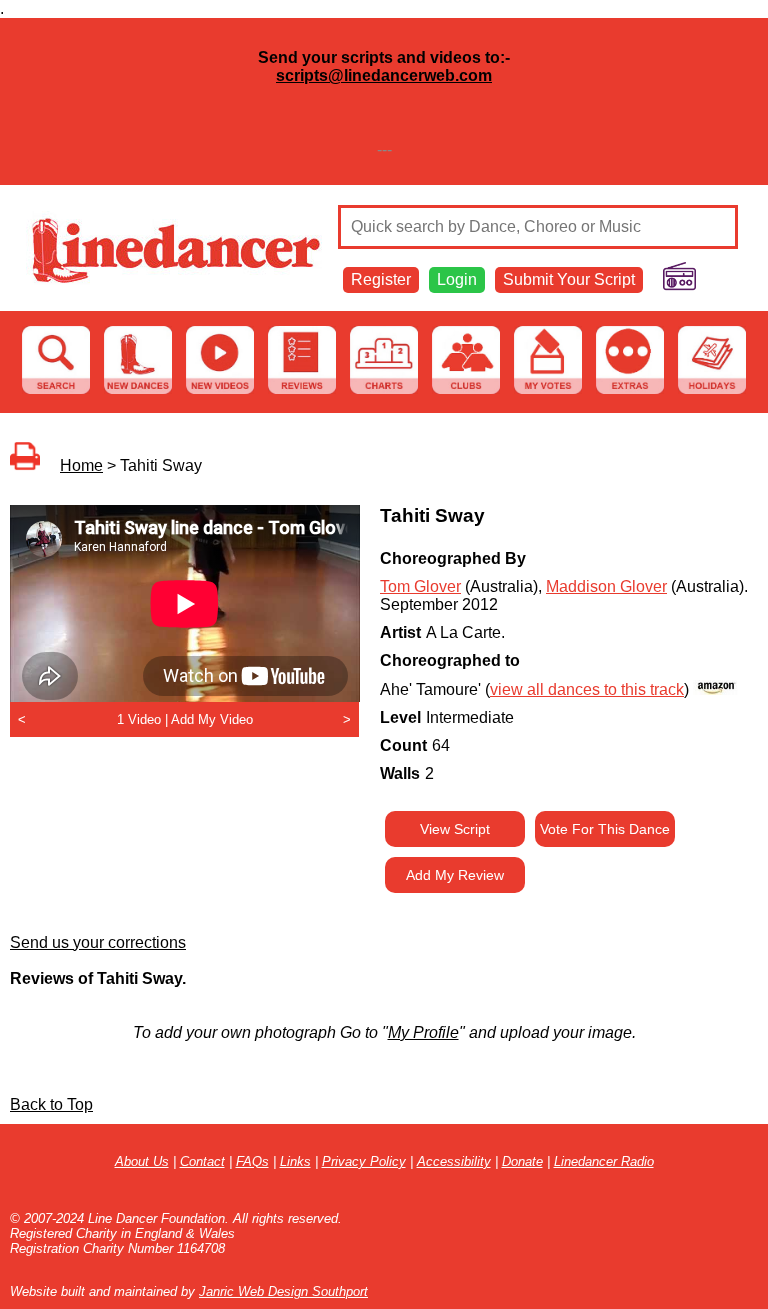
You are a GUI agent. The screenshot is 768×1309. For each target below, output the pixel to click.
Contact (202, 1161)
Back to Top (51, 1104)
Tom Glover (420, 586)
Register (381, 279)
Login (457, 279)
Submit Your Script (569, 279)
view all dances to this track (587, 689)
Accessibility (454, 1161)
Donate (522, 1161)
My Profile (423, 1032)
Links (295, 1161)
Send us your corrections (98, 942)
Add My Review (455, 875)
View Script (455, 829)
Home (81, 465)
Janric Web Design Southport (283, 1291)
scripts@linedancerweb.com (384, 75)
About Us (142, 1161)
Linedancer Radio (604, 1161)
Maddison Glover (606, 586)
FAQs (252, 1161)
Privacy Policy (364, 1161)
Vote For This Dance (605, 829)
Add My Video (212, 719)
